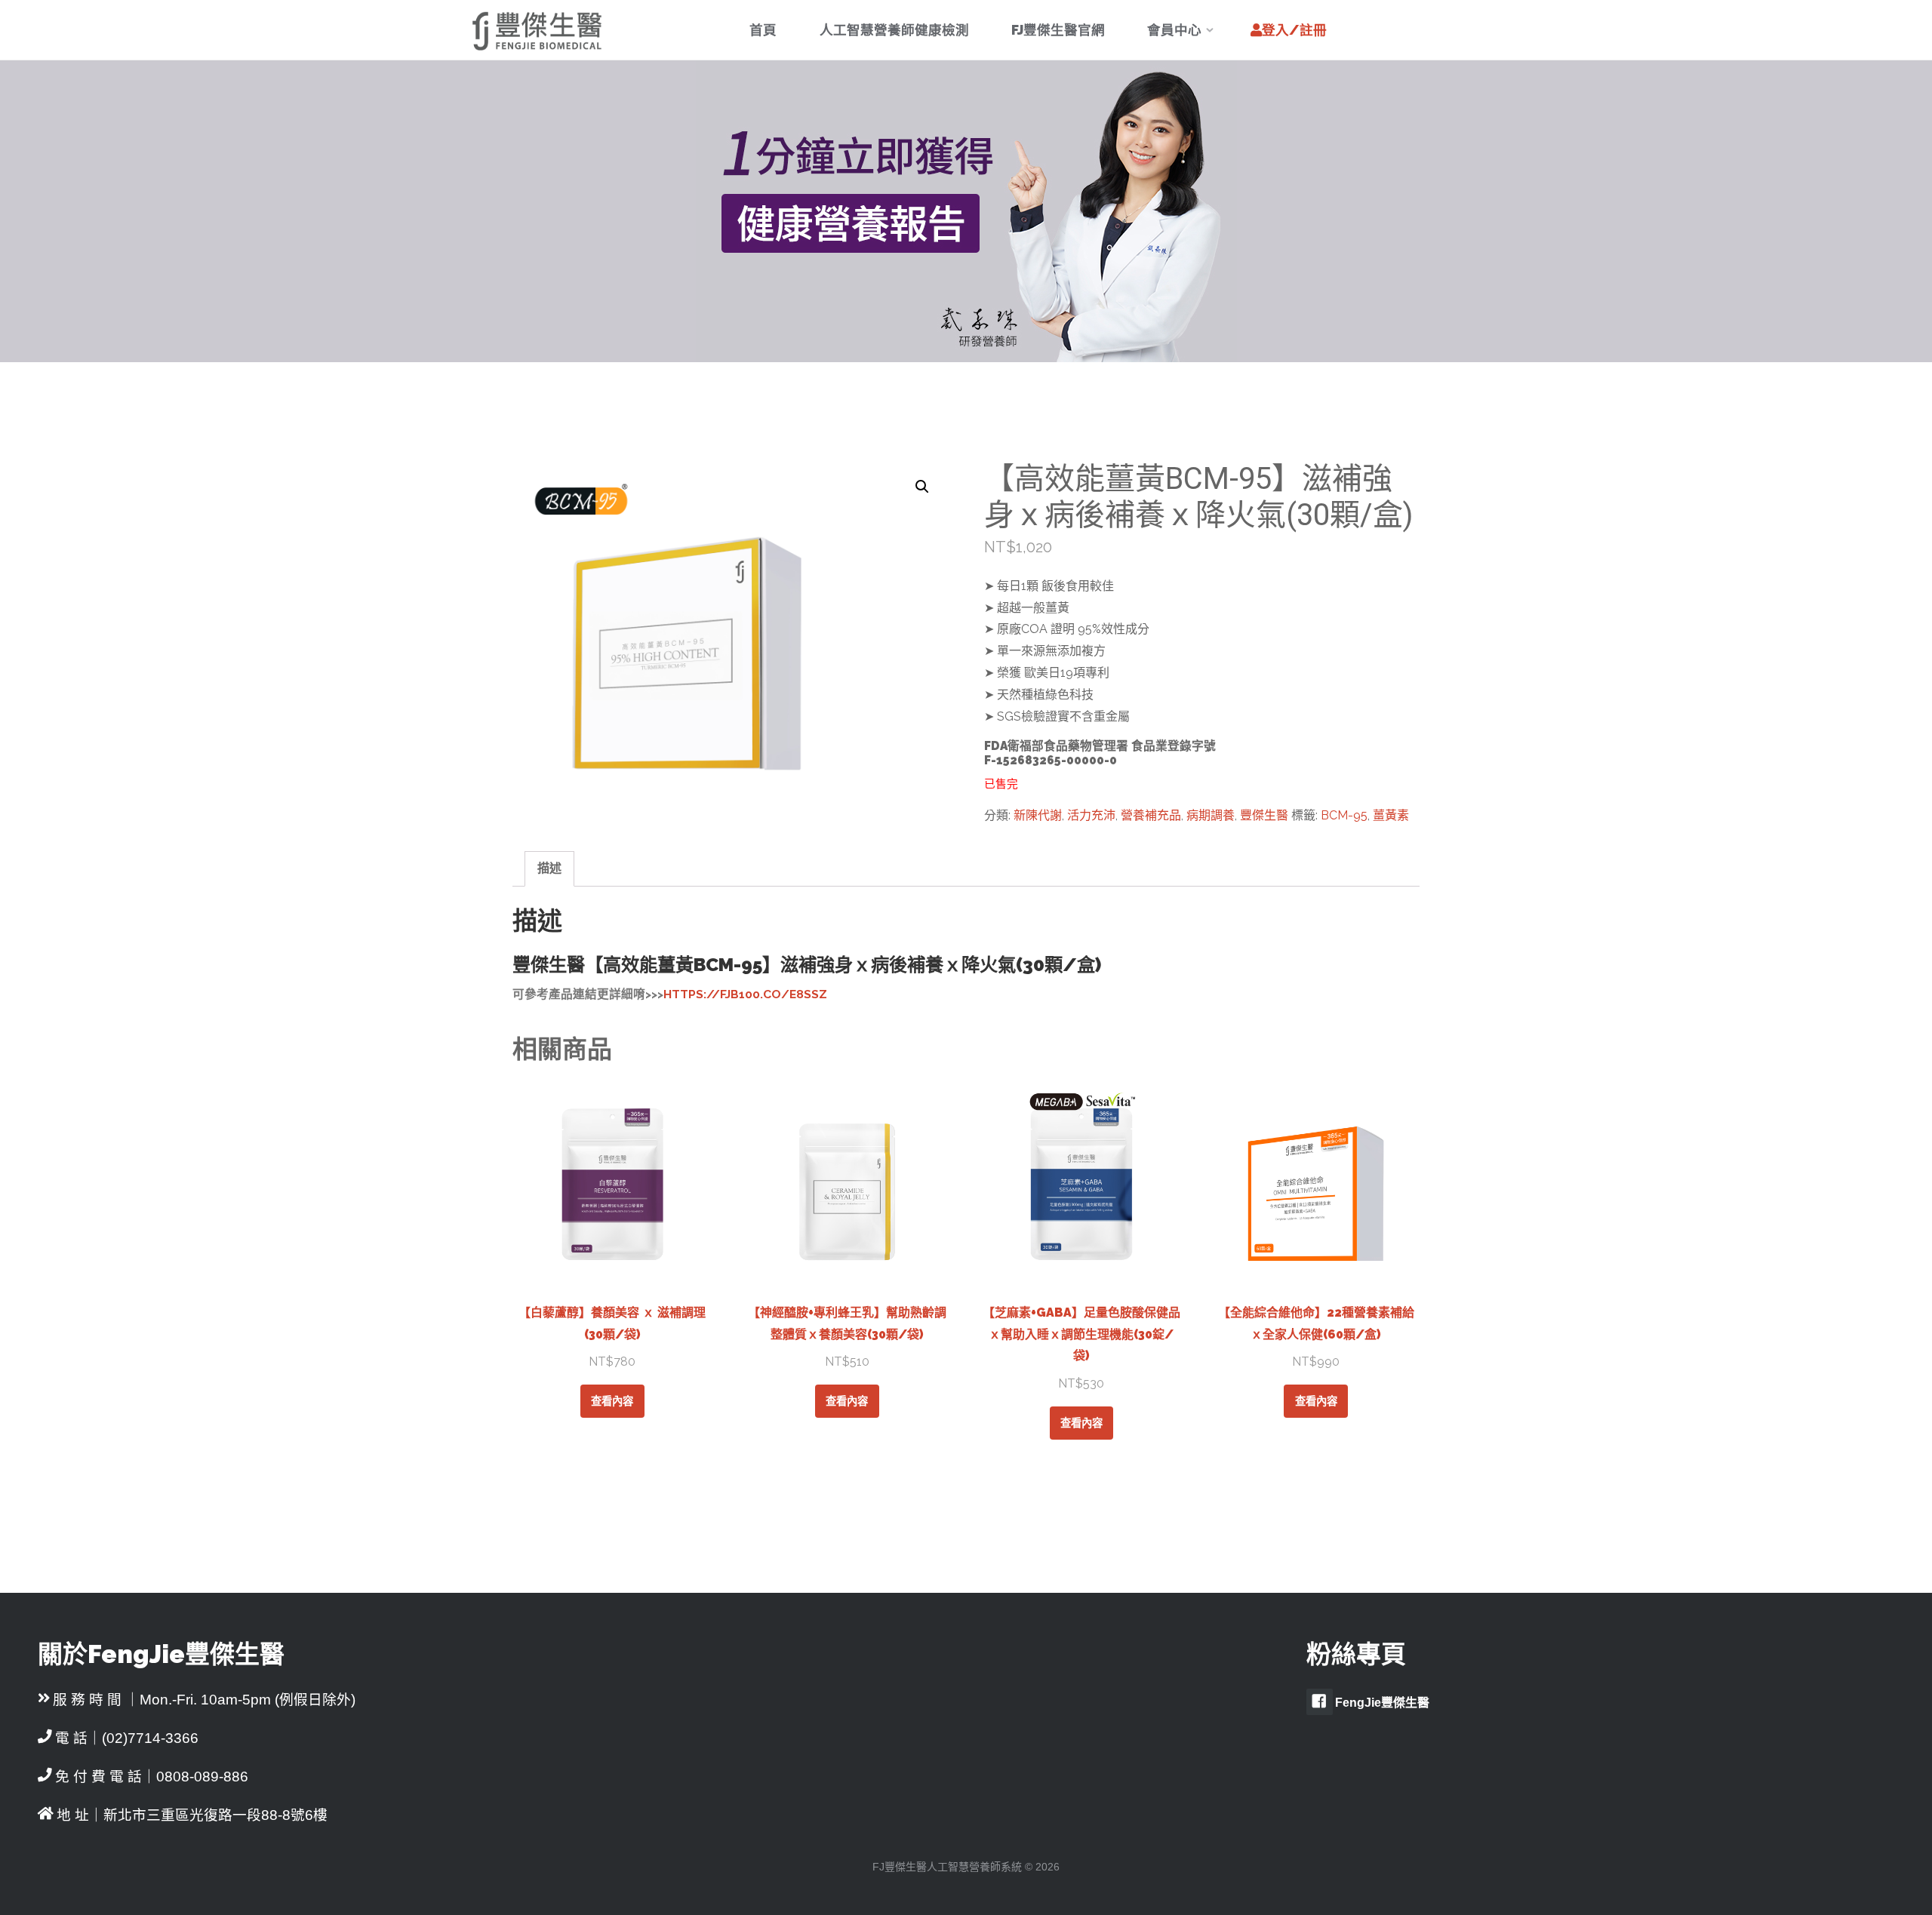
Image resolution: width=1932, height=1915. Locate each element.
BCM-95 (1344, 815)
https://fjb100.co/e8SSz (745, 994)
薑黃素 (1391, 815)
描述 (549, 868)
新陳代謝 (1038, 815)
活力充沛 (1091, 815)
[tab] (549, 869)
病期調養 (1211, 815)
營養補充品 (1151, 815)
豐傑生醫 (1264, 815)
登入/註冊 (1294, 30)
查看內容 (612, 1401)
